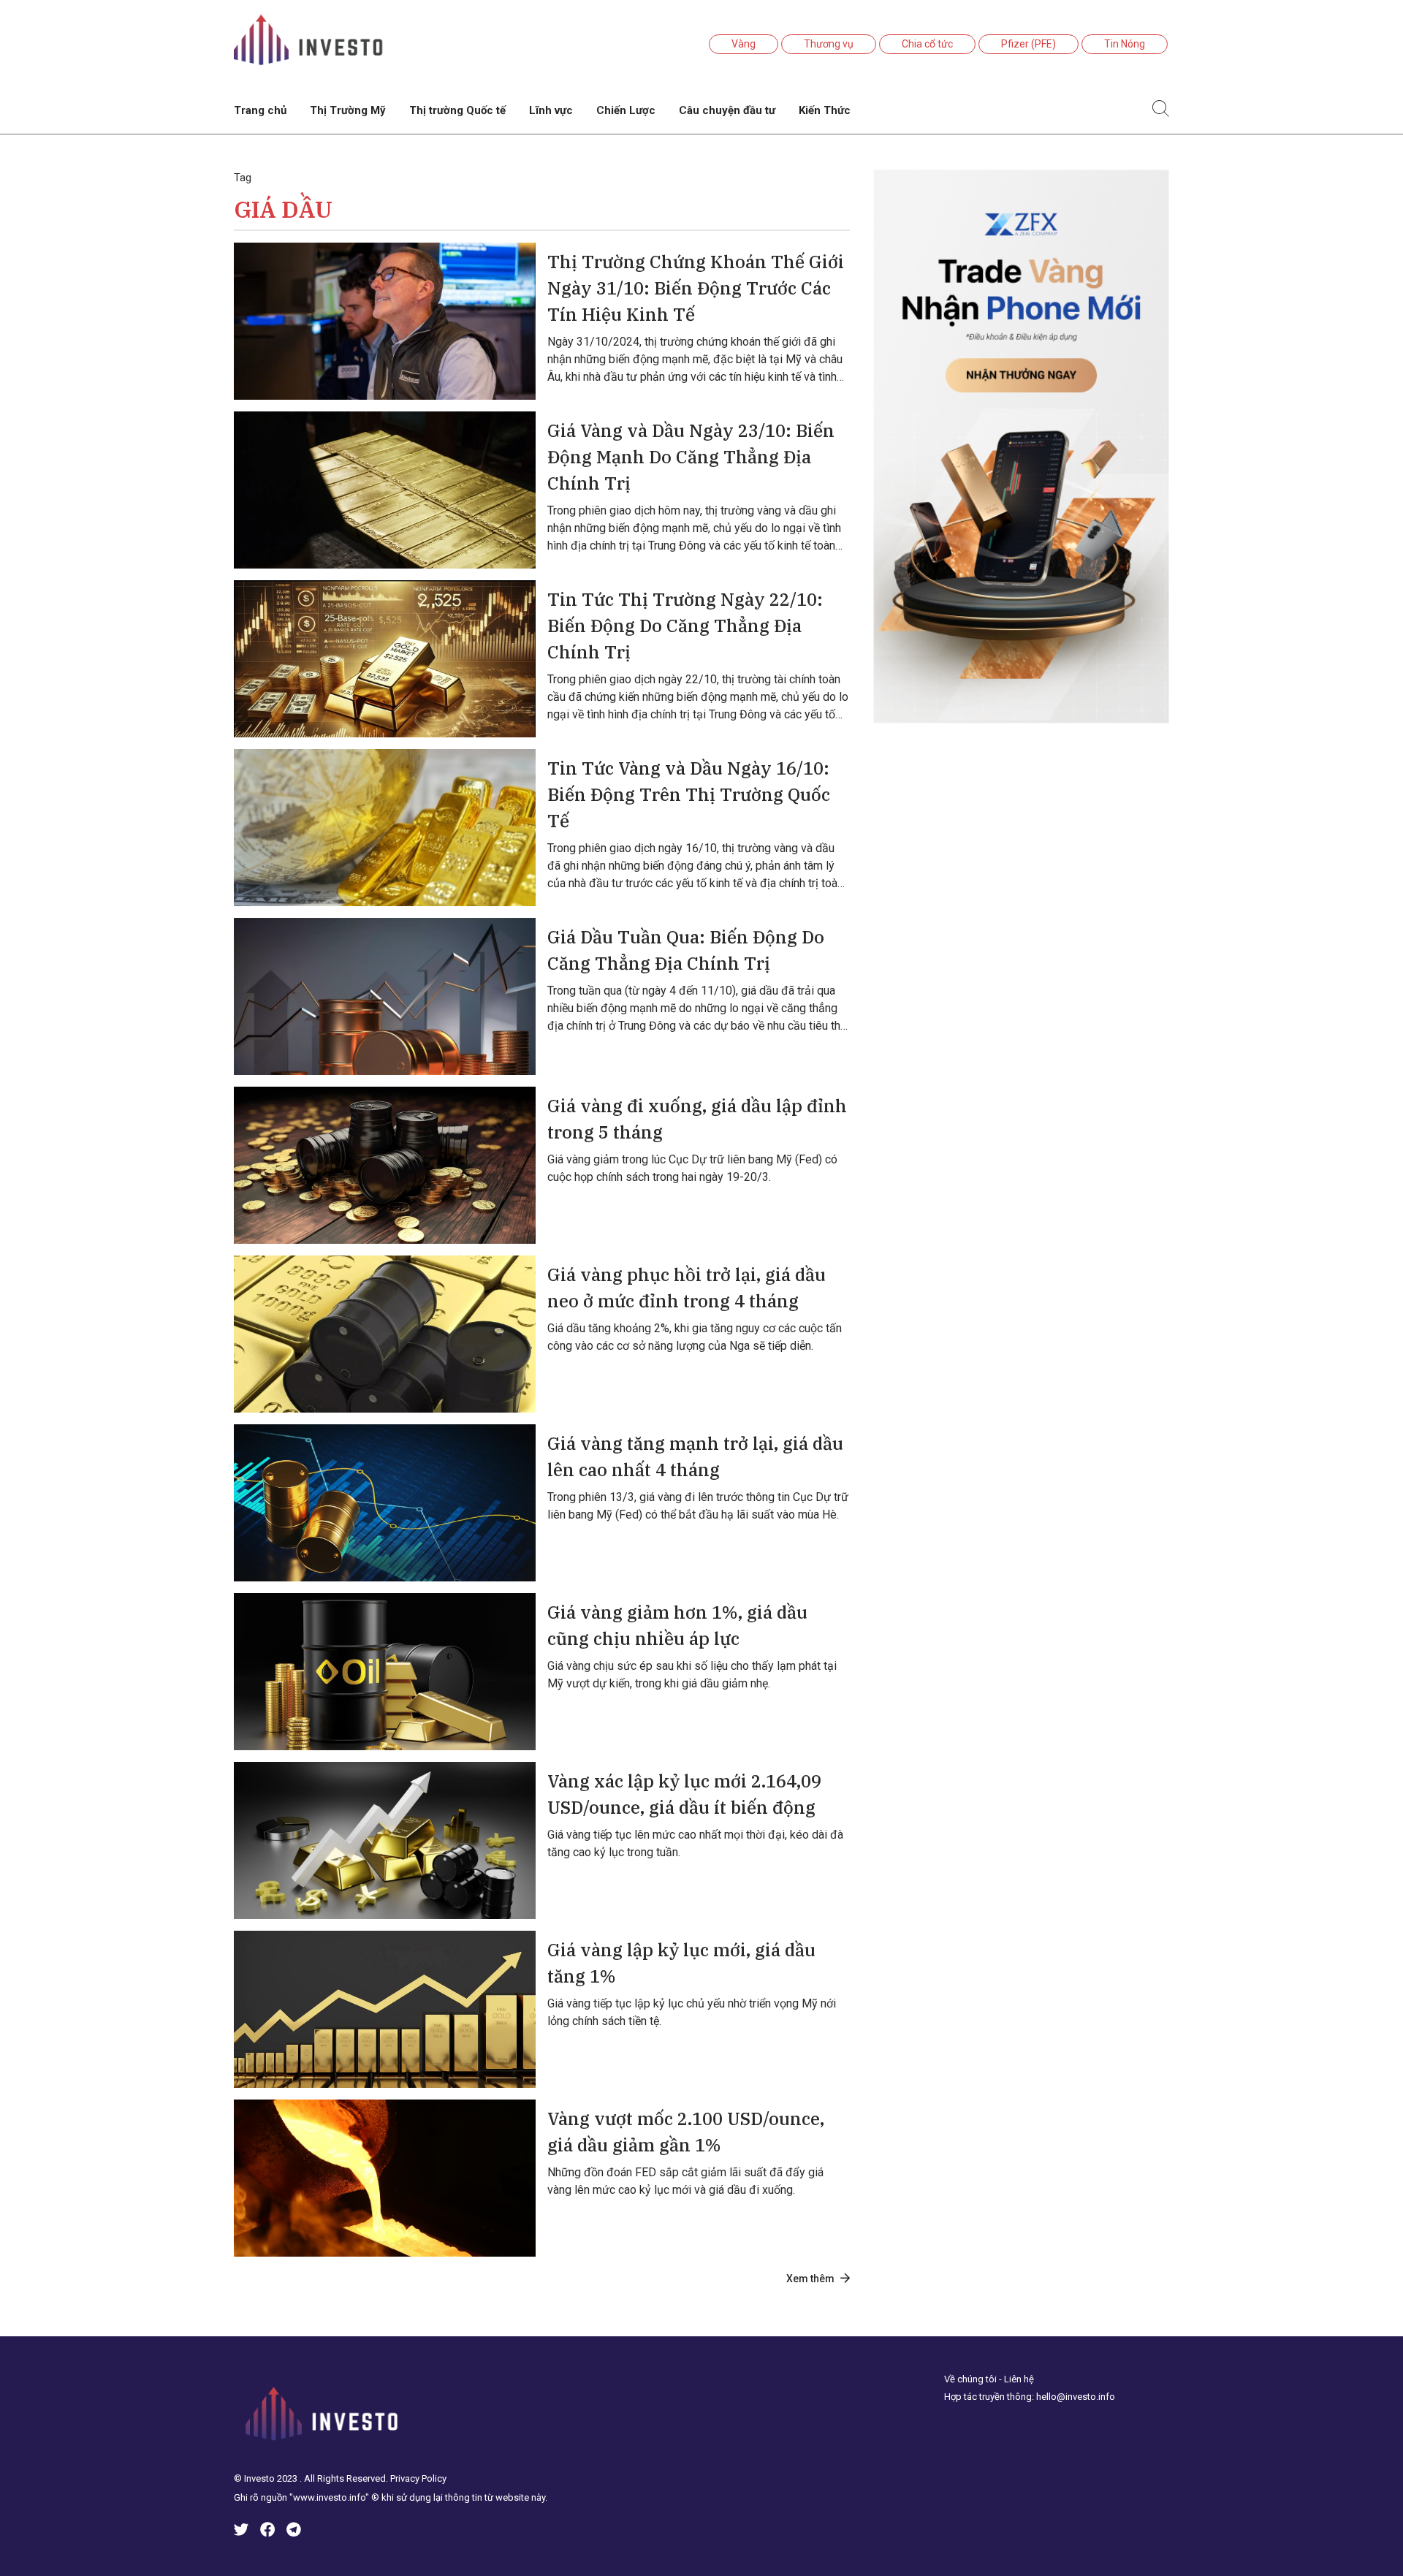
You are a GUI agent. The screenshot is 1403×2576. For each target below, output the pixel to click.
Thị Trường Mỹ (348, 110)
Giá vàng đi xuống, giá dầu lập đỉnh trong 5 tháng (697, 1119)
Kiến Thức (825, 110)
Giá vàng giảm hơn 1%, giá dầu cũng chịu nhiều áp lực (677, 1625)
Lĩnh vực (551, 110)
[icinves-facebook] (267, 2532)
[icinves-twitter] (241, 2532)
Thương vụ (829, 44)
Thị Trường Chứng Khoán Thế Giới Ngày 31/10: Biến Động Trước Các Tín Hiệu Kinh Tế (696, 288)
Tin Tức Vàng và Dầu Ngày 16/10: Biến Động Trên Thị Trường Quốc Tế (689, 794)
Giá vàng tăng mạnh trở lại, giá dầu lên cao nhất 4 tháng (695, 1456)
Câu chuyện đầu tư (727, 110)
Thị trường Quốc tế (457, 110)
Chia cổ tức (927, 44)
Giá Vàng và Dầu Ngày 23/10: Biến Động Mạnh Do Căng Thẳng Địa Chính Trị (691, 457)
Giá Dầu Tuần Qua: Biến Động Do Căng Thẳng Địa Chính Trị (686, 950)
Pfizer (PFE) (1029, 44)
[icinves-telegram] (294, 2532)
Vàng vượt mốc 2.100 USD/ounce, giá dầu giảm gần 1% (686, 2132)
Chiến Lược (626, 110)
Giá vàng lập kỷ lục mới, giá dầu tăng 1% (681, 1963)
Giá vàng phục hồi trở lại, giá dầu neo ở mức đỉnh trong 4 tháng (687, 1288)
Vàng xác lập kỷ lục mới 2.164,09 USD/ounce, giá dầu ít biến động (684, 1794)
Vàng (744, 44)
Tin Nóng (1125, 44)
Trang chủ (260, 110)
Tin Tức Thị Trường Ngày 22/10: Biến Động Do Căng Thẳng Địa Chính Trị (685, 626)
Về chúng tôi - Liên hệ (989, 2379)
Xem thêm (810, 2279)
